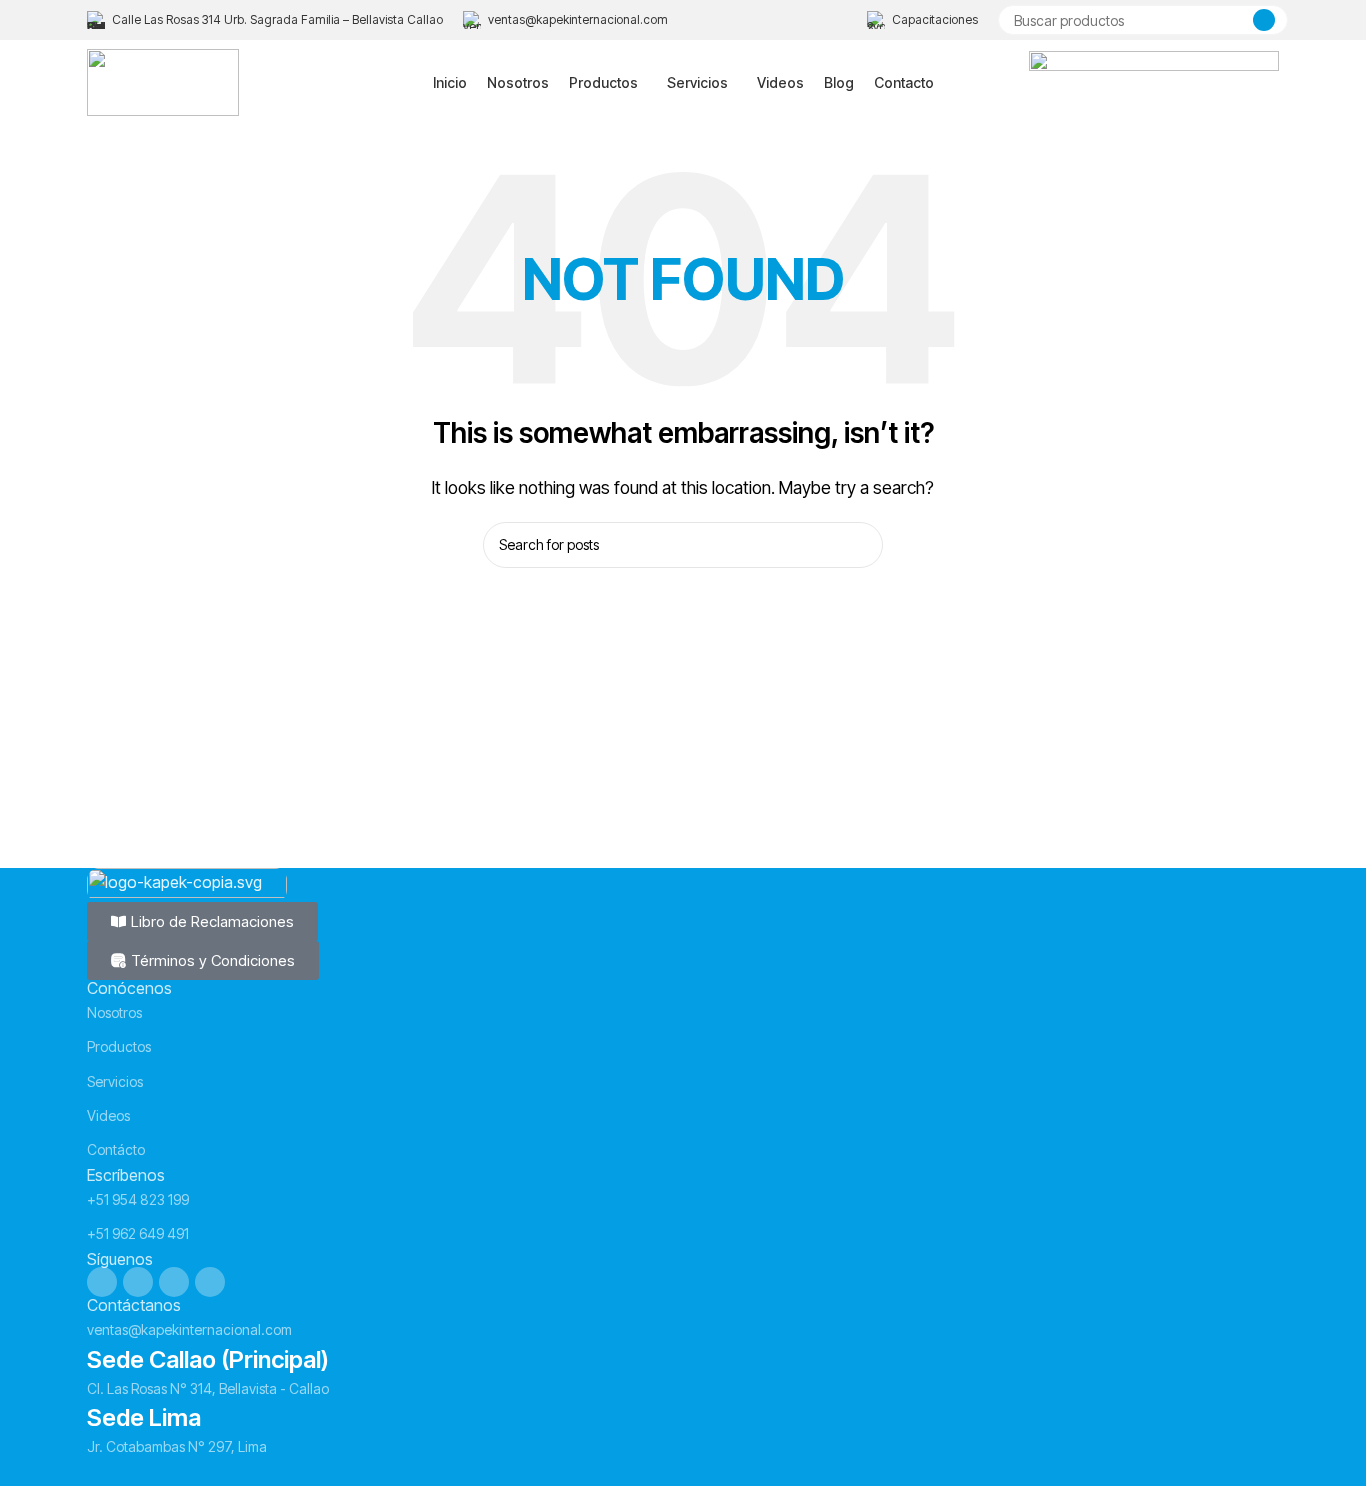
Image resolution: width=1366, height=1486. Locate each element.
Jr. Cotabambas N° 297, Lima (177, 1446)
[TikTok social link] (210, 1282)
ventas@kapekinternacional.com (189, 1329)
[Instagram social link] (138, 1282)
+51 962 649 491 (138, 1233)
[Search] (1264, 20)
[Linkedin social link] (174, 1282)
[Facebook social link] (102, 1282)
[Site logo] (163, 81)
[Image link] (187, 883)
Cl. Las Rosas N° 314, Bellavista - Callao (208, 1388)
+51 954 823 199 (138, 1199)
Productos (119, 1046)
